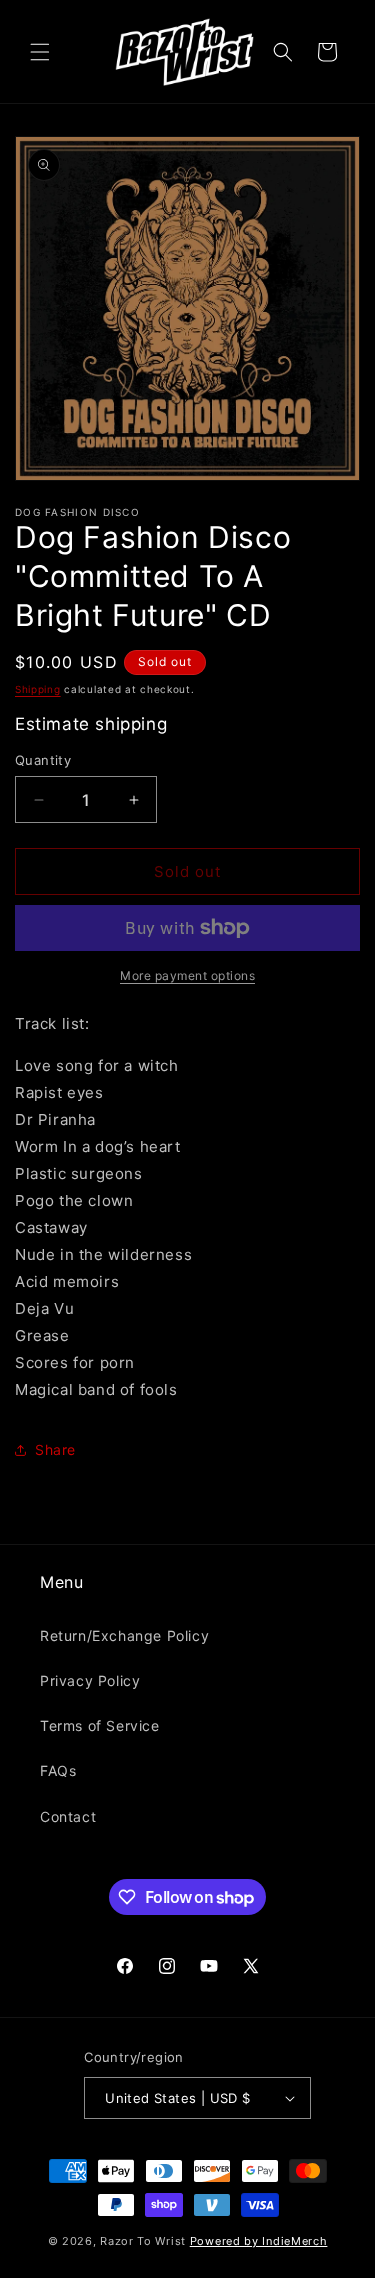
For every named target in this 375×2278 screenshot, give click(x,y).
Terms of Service (100, 1725)
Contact (68, 1816)
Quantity (43, 760)
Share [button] (55, 1449)
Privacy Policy (90, 1680)
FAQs (58, 1770)
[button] (40, 52)
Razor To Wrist (143, 2241)
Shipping (38, 689)
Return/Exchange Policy (124, 1635)
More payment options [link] (187, 975)
